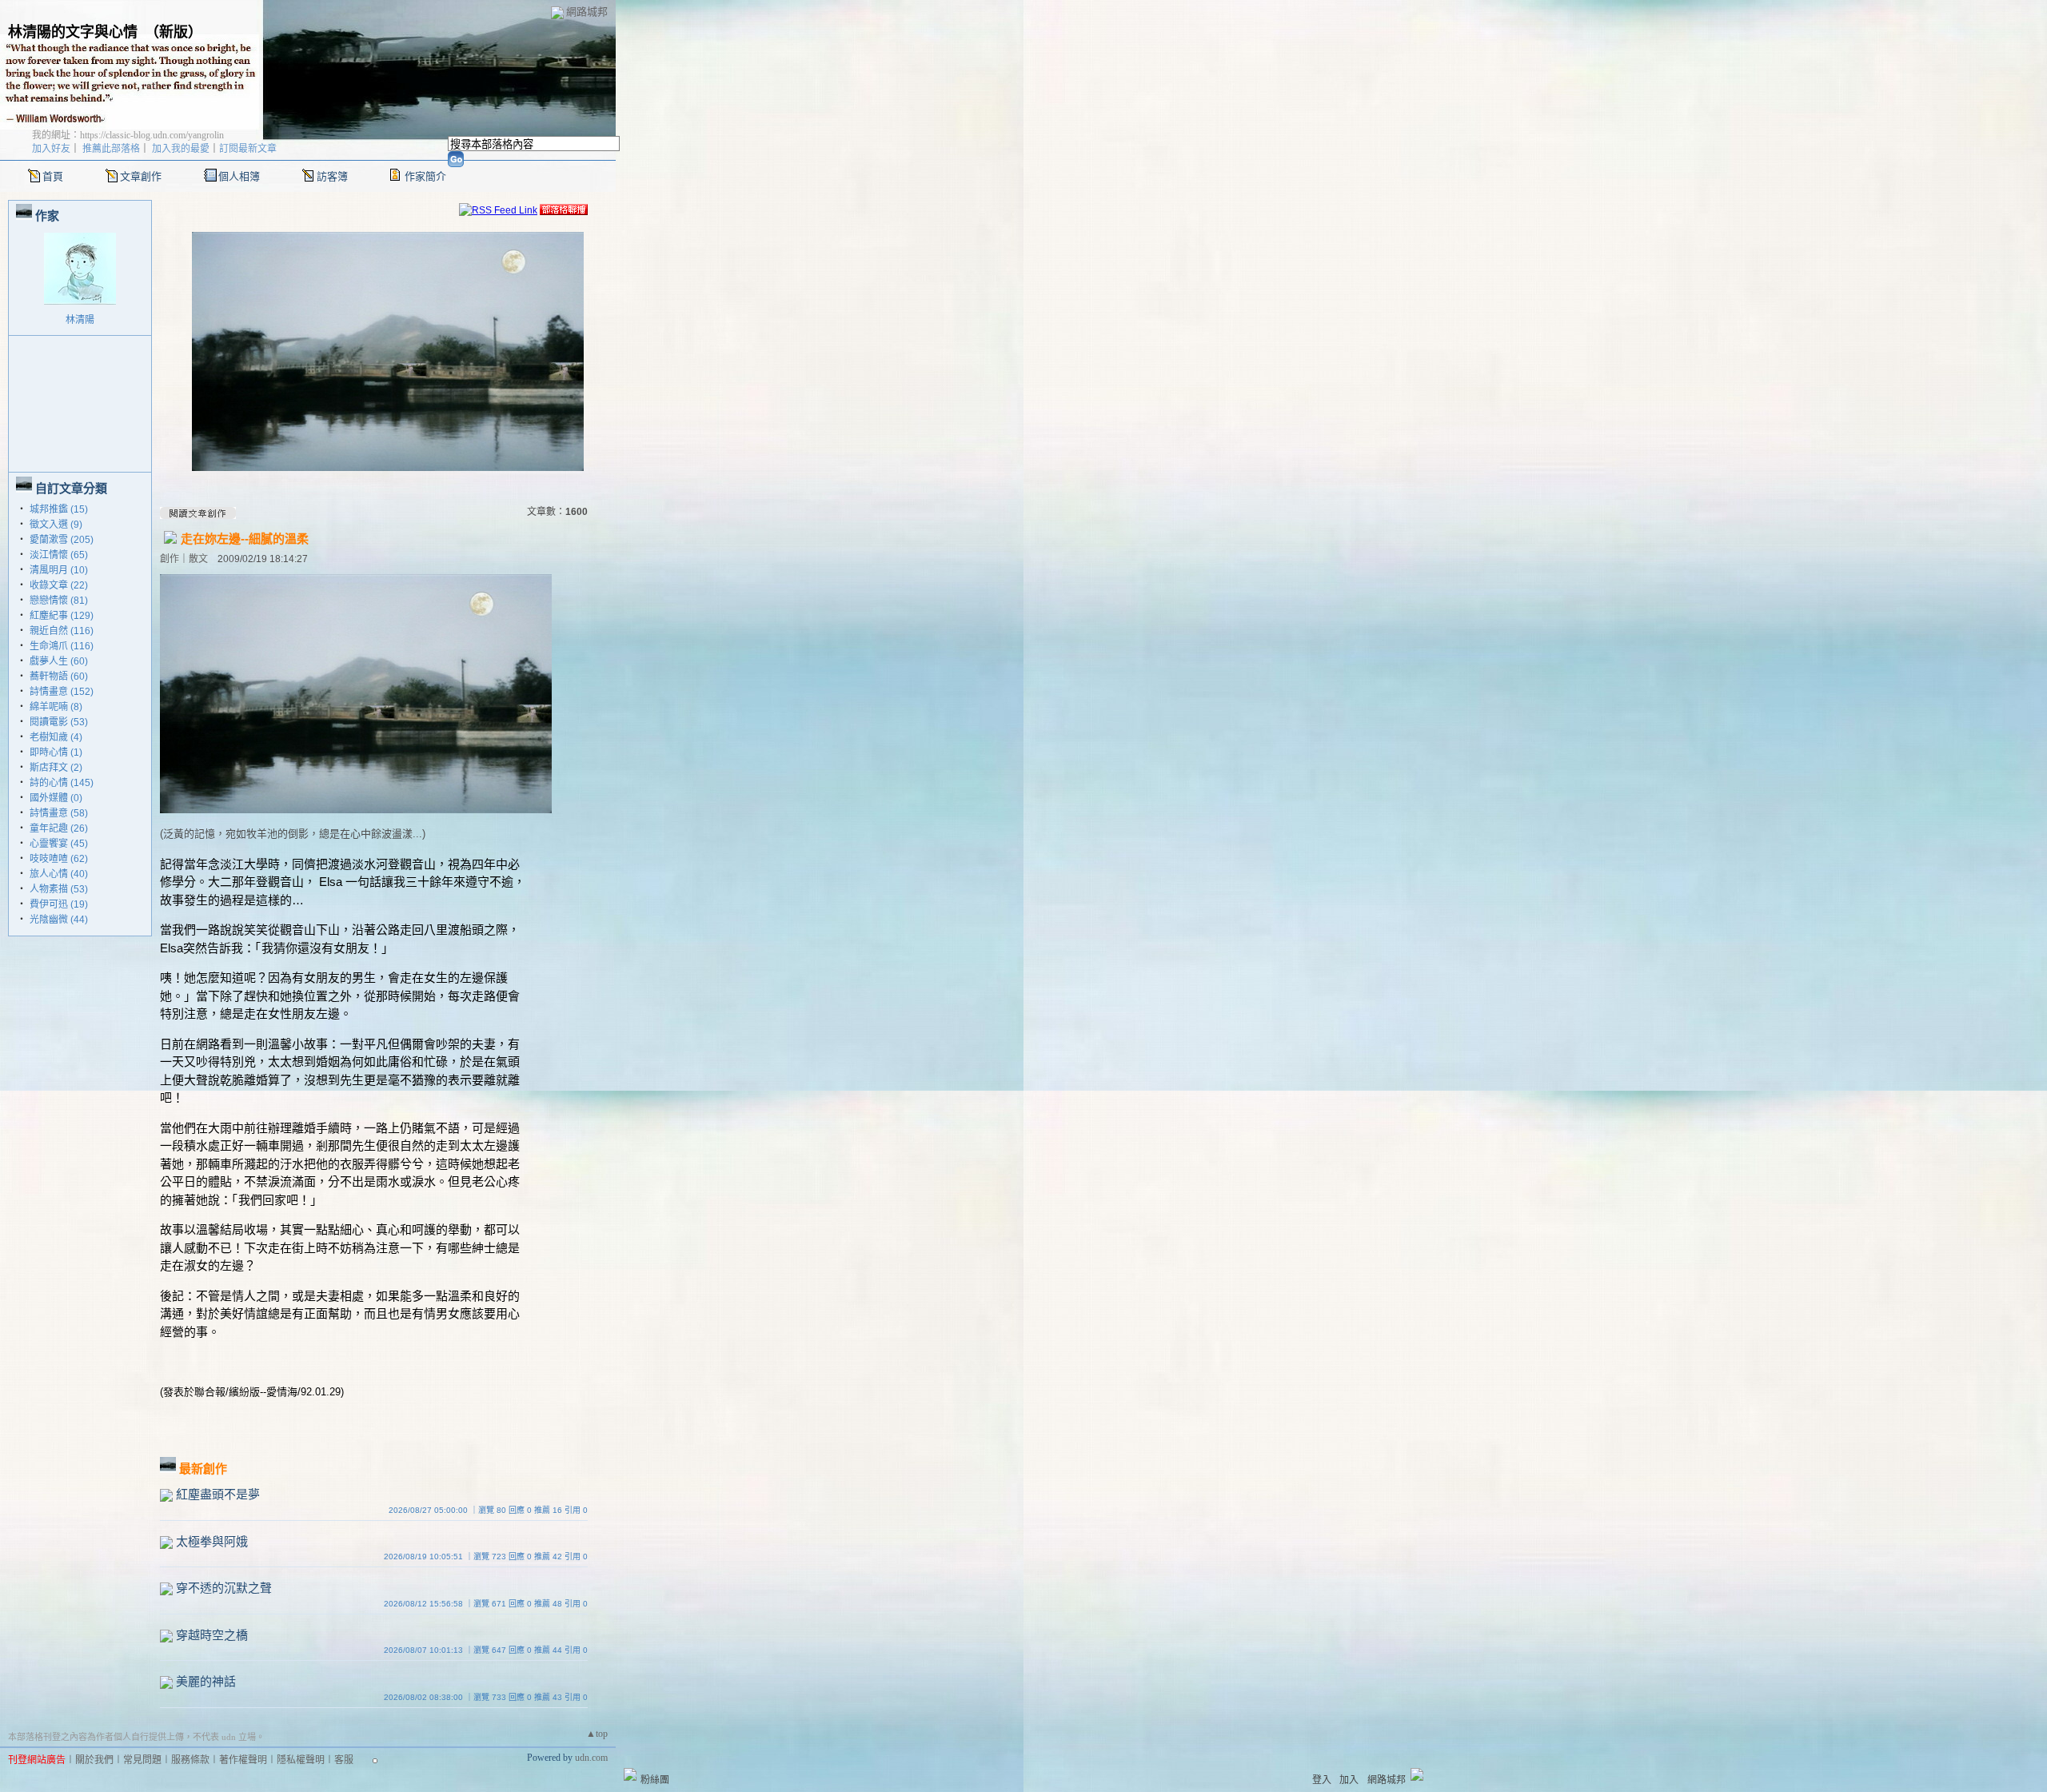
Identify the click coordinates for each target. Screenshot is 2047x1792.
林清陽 (80, 320)
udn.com (591, 1758)
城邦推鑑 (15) (59, 509)
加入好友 (51, 149)
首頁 (53, 176)
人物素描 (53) (59, 889)
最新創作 (203, 1469)
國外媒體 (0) (56, 798)
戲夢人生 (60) (59, 661)
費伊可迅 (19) (59, 904)
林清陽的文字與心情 (73, 32)
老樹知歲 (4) (56, 737)
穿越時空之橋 (212, 1635)
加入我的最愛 (181, 149)
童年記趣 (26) (59, 828)
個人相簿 (239, 176)
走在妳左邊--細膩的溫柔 (245, 539)
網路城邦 (587, 12)
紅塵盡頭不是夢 (218, 1494)
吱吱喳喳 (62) (59, 859)
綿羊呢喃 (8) (56, 707)
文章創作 (141, 176)
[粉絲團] (630, 1774)
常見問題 (142, 1760)
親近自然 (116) (62, 631)
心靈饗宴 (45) (59, 844)
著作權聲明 (243, 1760)
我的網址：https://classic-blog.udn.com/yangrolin (128, 135)
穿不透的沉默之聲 (224, 1588)
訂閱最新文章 (248, 149)
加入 (1349, 1780)
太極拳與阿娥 (212, 1541)
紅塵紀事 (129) (62, 616)
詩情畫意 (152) (62, 692)
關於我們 (94, 1760)
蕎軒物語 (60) (59, 676)
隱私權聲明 (301, 1760)
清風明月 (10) (59, 570)
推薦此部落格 (111, 149)
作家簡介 (425, 176)
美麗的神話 (206, 1681)
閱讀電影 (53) (59, 722)
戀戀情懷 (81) (59, 601)
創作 (170, 559)
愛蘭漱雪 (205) (62, 540)
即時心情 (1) (56, 752)
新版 (174, 32)
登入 (1322, 1780)
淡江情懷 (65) (59, 555)
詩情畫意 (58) (59, 813)
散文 (198, 559)
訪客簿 (332, 176)
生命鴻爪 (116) (62, 646)
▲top (597, 1734)
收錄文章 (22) (59, 585)
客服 (344, 1760)
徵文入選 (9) (56, 525)
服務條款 (190, 1760)
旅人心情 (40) (59, 874)
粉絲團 (655, 1780)
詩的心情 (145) (62, 783)
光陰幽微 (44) (59, 920)
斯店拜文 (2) (56, 768)
